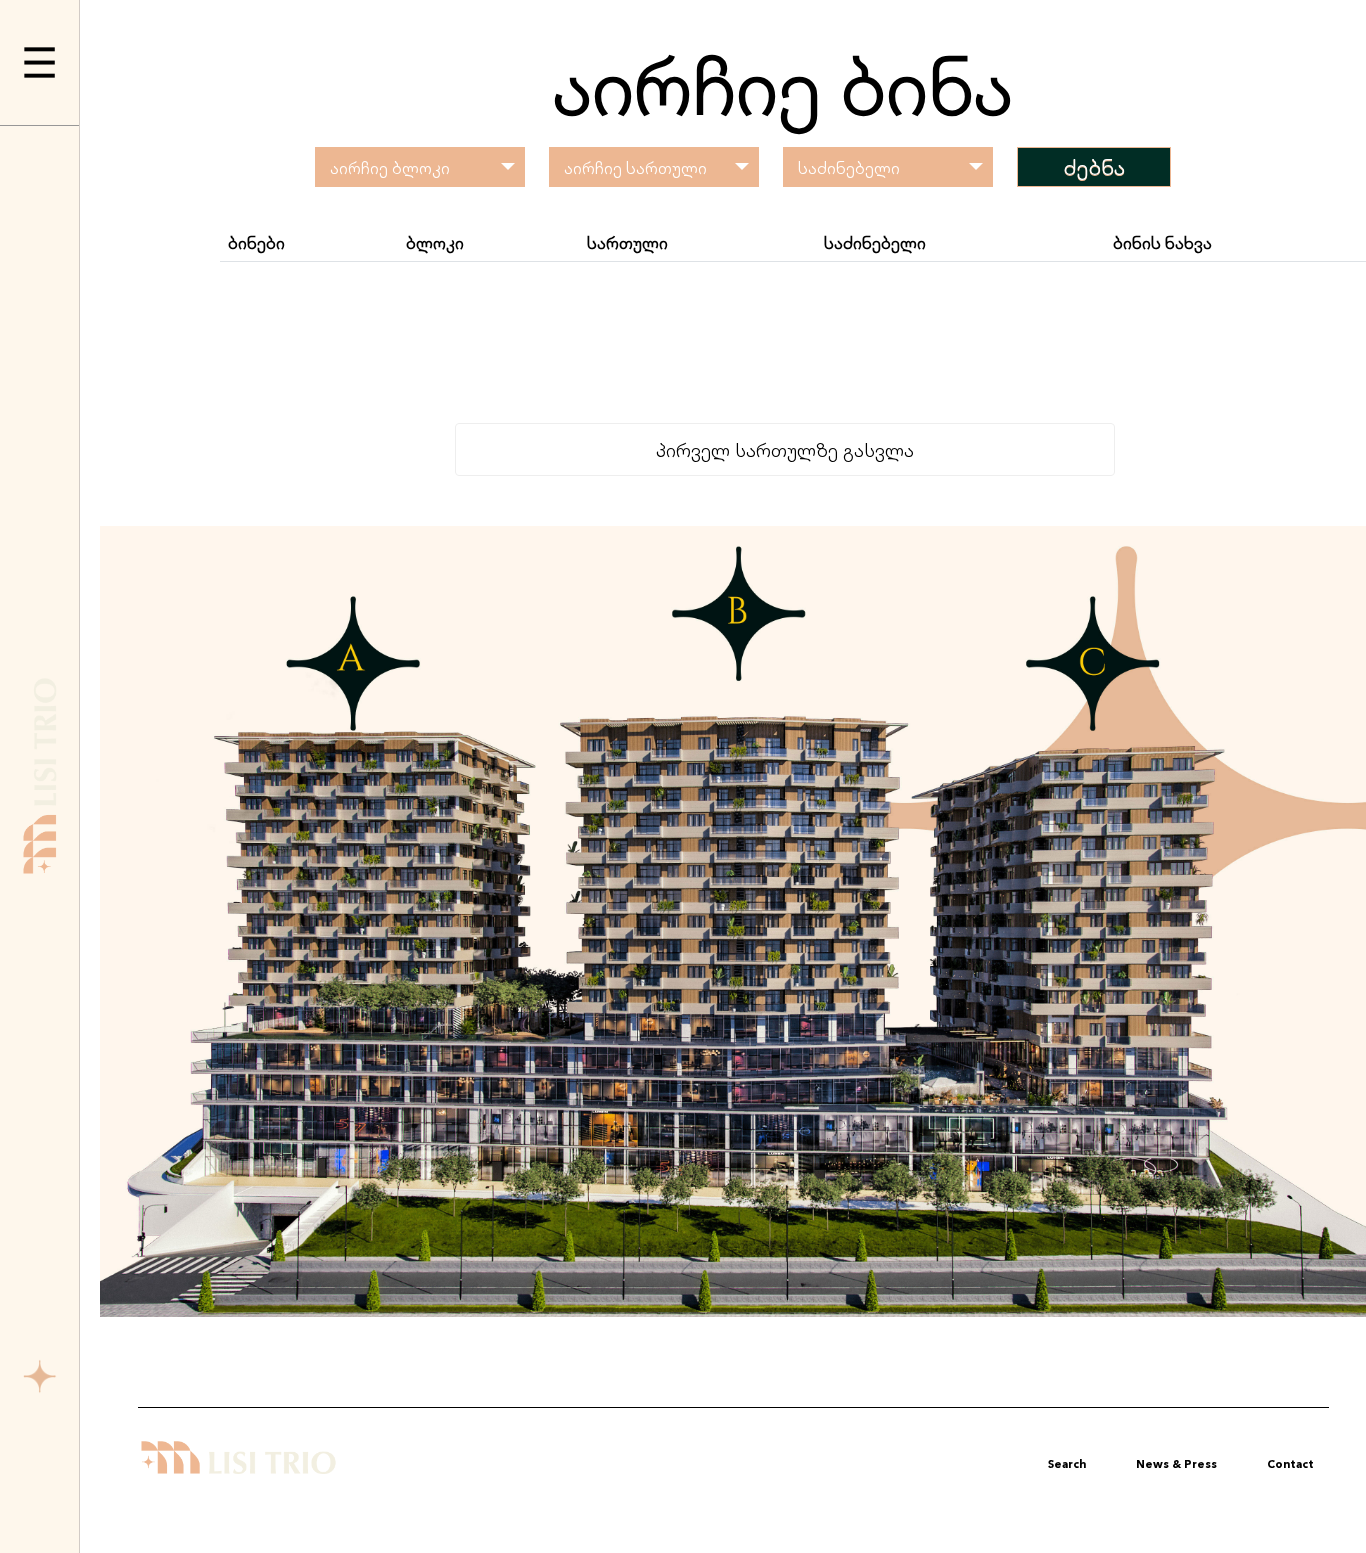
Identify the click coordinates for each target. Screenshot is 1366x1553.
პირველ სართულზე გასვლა (785, 449)
